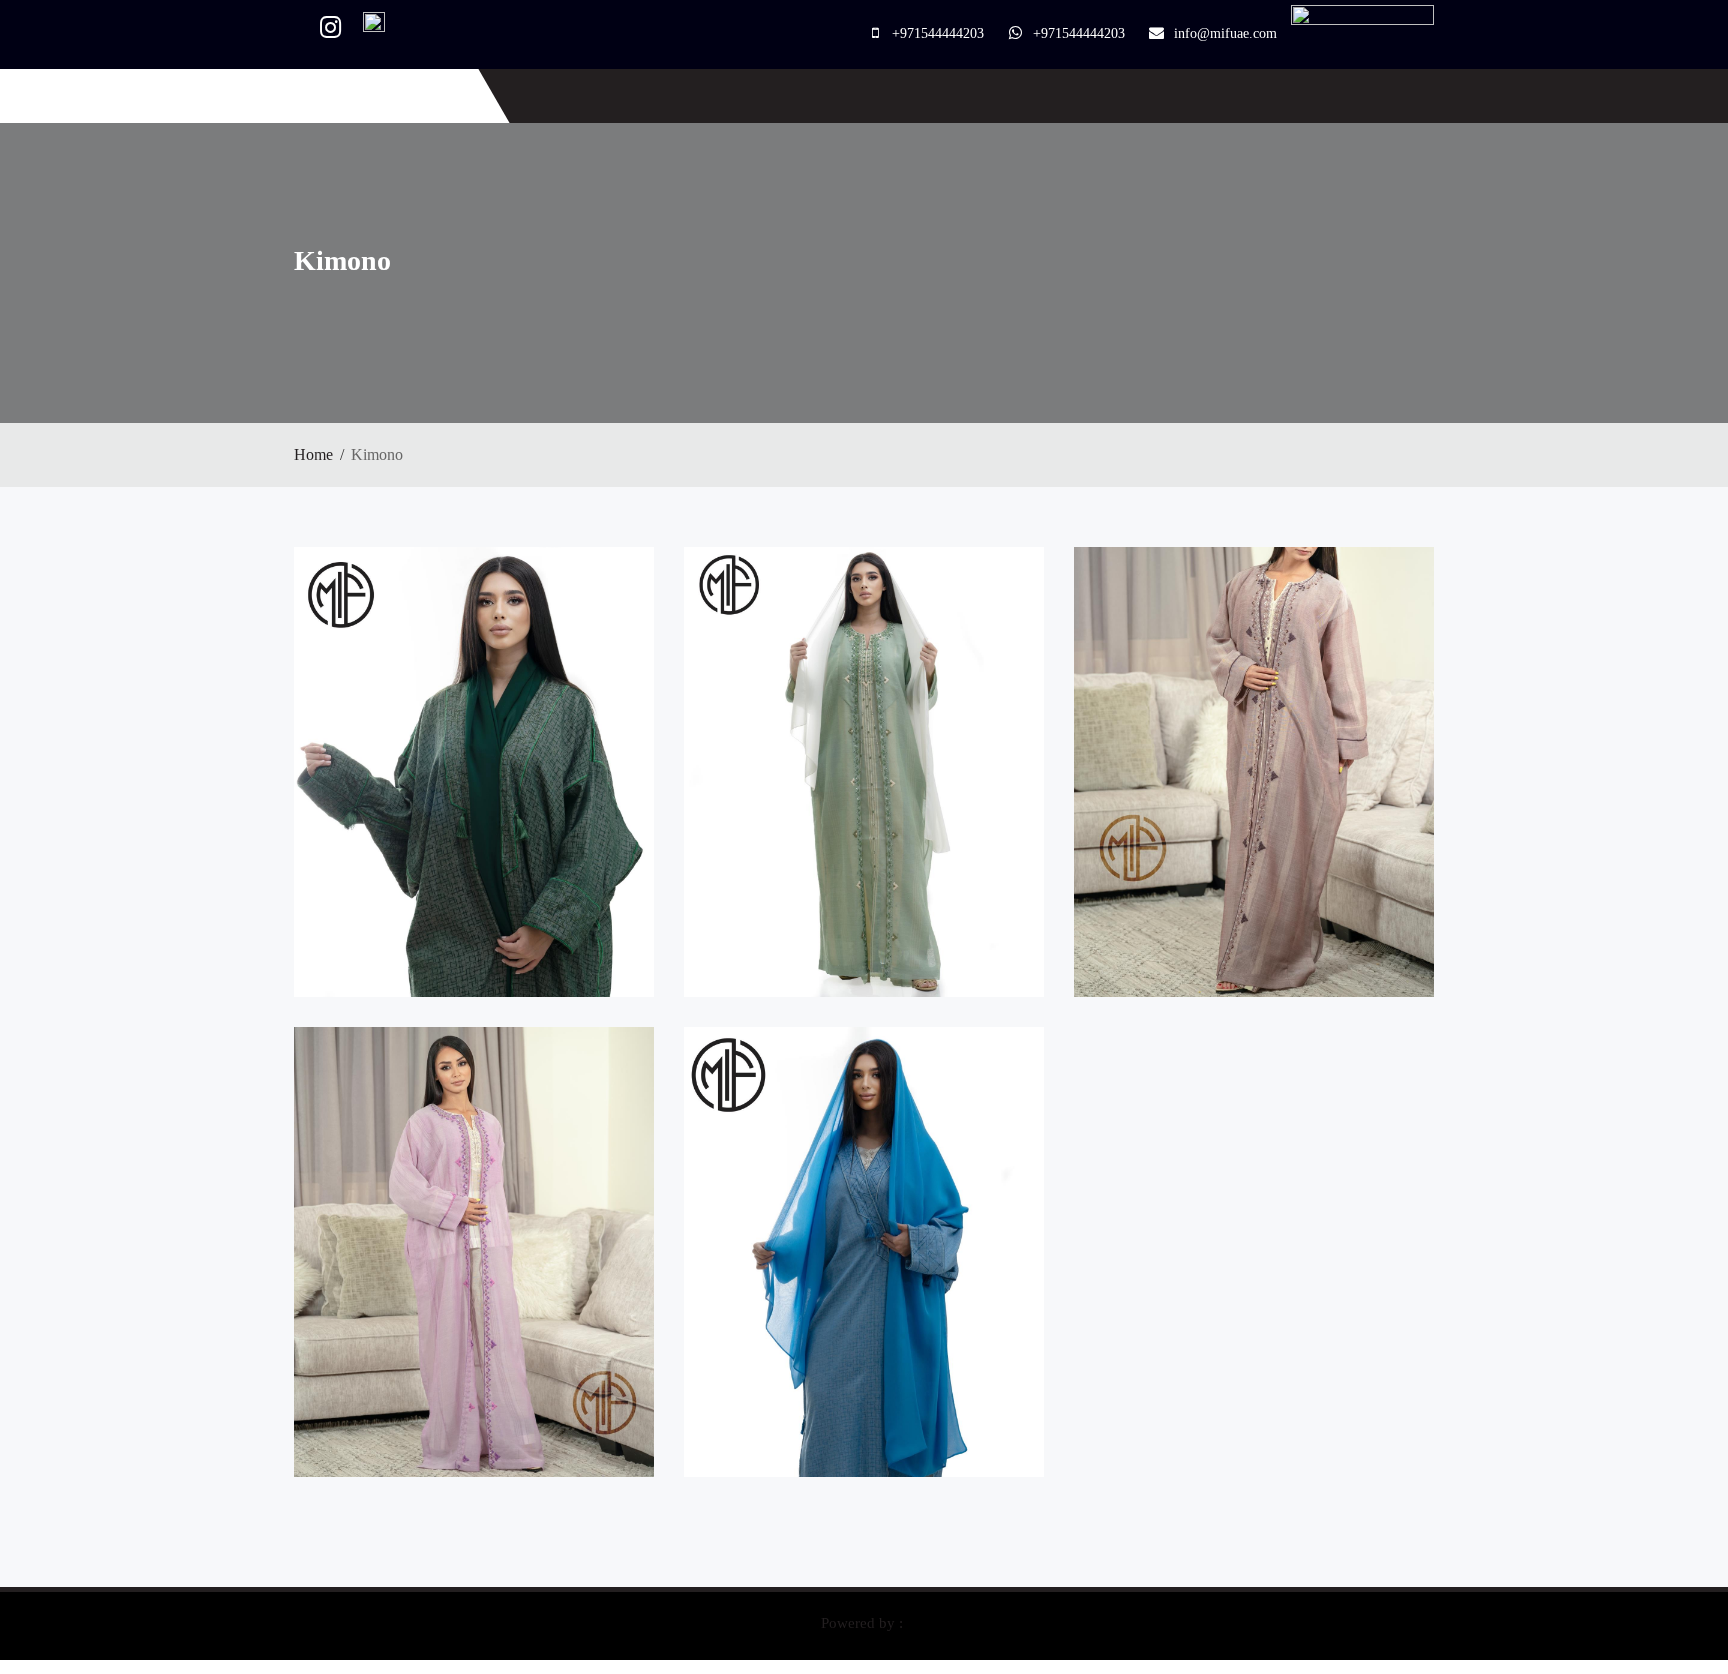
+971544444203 (938, 33)
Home (313, 454)
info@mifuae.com (1225, 33)
